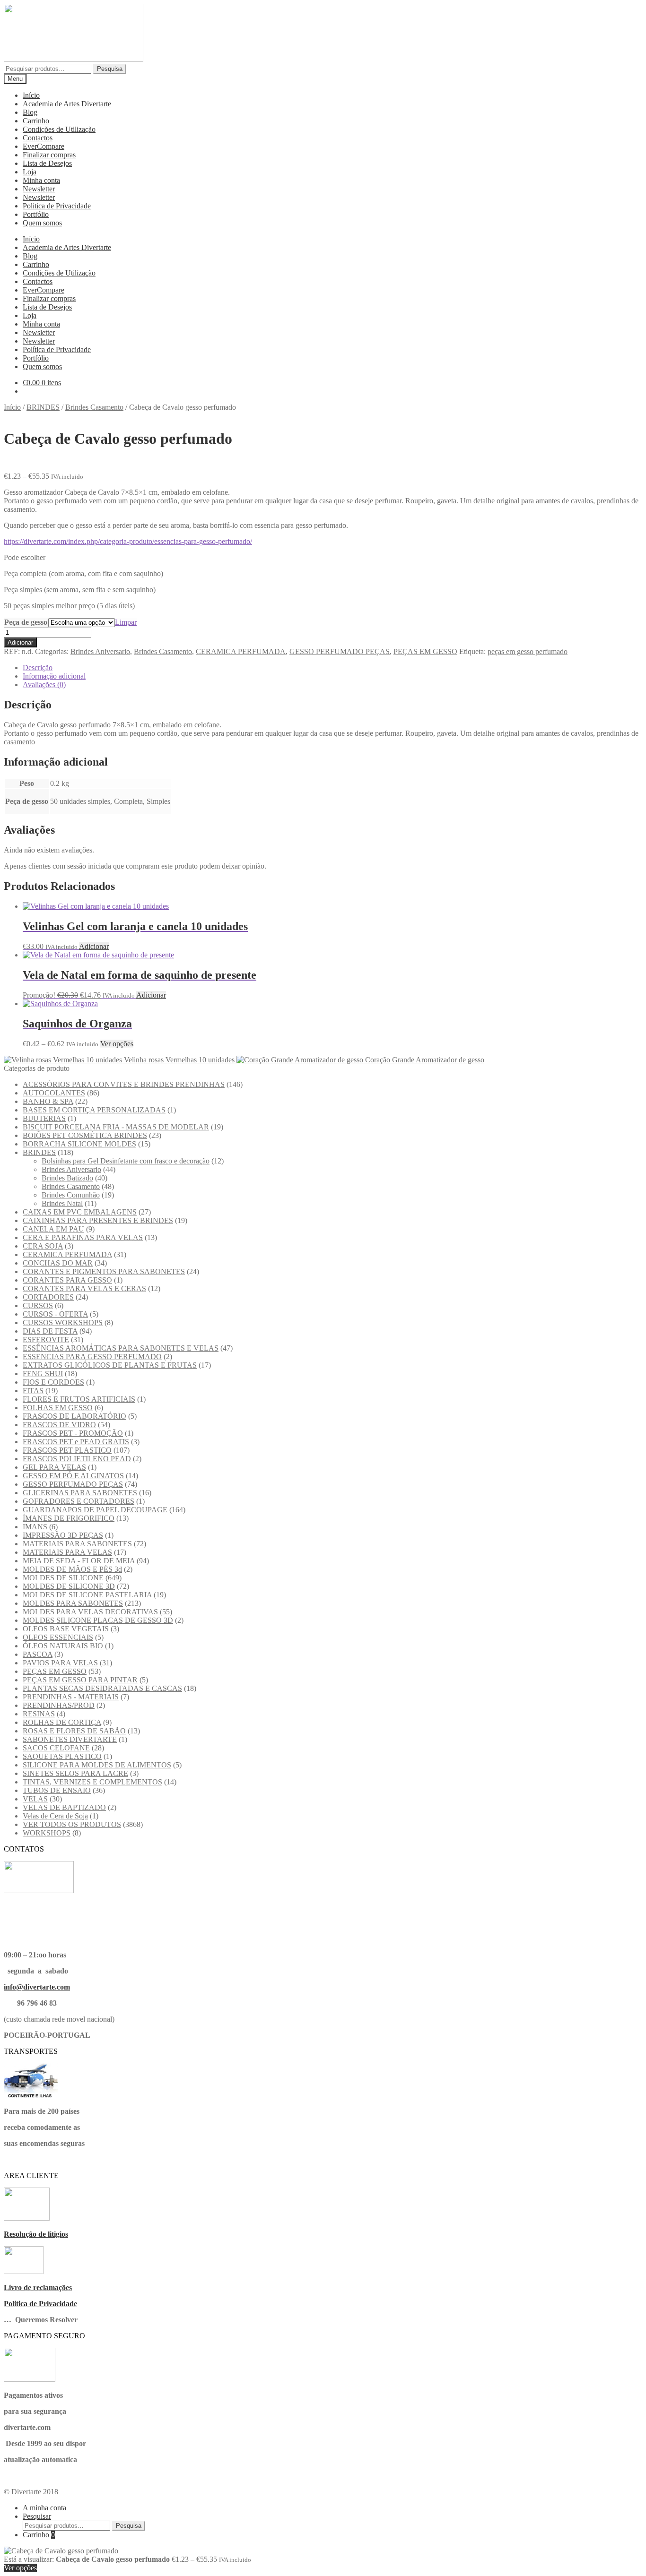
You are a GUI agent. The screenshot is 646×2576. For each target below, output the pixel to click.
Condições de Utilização (59, 129)
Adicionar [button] (94, 946)
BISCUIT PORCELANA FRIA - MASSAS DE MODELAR (116, 1127)
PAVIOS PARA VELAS (60, 1663)
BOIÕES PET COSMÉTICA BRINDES (85, 1135)
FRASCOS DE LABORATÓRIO (74, 1416)
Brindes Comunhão (71, 1195)
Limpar (126, 622)
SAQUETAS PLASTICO (62, 1756)
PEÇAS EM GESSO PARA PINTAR (80, 1680)
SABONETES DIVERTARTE (70, 1739)
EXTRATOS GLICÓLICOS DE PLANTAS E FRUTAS (110, 1365)
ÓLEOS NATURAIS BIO (63, 1646)
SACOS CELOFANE (56, 1748)
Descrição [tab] (38, 668)
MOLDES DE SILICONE (63, 1578)
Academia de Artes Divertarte (67, 104)
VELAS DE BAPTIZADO (64, 1807)
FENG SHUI (43, 1374)
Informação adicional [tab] (54, 676)
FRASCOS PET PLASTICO (67, 1450)
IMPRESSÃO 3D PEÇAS (63, 1535)
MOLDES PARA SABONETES (73, 1603)
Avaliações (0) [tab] (44, 685)
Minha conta (41, 180)
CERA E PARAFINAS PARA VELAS (83, 1237)
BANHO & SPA (48, 1101)
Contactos (38, 138)
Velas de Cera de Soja (55, 1816)
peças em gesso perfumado (528, 651)
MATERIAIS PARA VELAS (67, 1552)
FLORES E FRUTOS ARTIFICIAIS (79, 1399)
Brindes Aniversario (100, 651)
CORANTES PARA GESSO (67, 1280)
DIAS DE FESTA (50, 1331)
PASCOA (38, 1654)
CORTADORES (48, 1297)
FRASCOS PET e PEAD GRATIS (76, 1442)
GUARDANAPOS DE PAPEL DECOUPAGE (95, 1510)
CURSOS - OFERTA (55, 1314)
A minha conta (44, 2508)
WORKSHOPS (47, 1833)
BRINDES (43, 407)
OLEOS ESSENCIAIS (58, 1637)
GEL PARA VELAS (54, 1467)
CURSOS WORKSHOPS (63, 1322)
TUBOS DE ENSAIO (57, 1790)
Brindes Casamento (94, 407)
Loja (30, 172)
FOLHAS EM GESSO (58, 1408)
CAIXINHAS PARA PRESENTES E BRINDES (98, 1220)
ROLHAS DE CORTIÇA (62, 1722)
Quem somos (42, 223)
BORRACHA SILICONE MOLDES (79, 1144)
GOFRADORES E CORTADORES (79, 1501)
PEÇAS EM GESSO (425, 651)
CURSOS (38, 1305)
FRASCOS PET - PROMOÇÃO (73, 1433)
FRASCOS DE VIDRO (59, 1425)
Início (31, 95)
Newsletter (39, 189)
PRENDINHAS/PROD (59, 1705)
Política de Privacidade (57, 206)
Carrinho (36, 121)
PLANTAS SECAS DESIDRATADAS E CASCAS (102, 1688)
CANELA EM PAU (53, 1229)
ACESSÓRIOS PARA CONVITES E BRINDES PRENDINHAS (124, 1084)
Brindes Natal (62, 1203)
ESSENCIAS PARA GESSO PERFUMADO (92, 1357)
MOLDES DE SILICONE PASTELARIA (87, 1595)
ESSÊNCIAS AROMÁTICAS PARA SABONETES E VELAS (121, 1348)
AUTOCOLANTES (54, 1093)
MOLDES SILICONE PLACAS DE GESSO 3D (98, 1620)
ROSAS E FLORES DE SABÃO (74, 1731)
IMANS (35, 1527)
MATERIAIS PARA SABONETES (77, 1544)
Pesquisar (37, 2516)
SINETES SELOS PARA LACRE (75, 1773)
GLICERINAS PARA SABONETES (80, 1493)
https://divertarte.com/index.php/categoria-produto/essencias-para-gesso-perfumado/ (128, 541)
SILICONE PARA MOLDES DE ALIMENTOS (97, 1765)
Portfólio (36, 214)
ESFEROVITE (46, 1340)
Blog (30, 112)
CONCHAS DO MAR (58, 1263)
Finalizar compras (49, 155)
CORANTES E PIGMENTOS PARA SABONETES (104, 1271)
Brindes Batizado (67, 1178)
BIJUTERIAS (44, 1118)
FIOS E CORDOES (53, 1382)
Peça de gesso (26, 622)
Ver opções (117, 1044)
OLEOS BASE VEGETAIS (66, 1629)
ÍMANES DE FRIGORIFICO (69, 1518)
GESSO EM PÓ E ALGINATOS (73, 1476)
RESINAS (39, 1714)
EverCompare (44, 146)
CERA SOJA (43, 1246)
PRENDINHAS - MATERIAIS (71, 1697)
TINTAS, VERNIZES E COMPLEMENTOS (92, 1782)
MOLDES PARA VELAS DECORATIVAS (90, 1612)
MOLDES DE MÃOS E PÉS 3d (72, 1569)
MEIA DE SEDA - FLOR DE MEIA (79, 1561)
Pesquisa (110, 69)
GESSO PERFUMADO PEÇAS (340, 651)
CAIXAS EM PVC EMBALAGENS (80, 1212)
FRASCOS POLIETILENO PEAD (77, 1459)
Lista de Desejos (47, 163)
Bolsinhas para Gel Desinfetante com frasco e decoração (126, 1161)
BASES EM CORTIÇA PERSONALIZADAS (94, 1110)
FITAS (33, 1391)
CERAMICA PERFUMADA (241, 651)
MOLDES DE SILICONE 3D (69, 1586)
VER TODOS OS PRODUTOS (72, 1824)
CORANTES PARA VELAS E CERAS (84, 1288)
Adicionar (20, 642)
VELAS (35, 1799)
